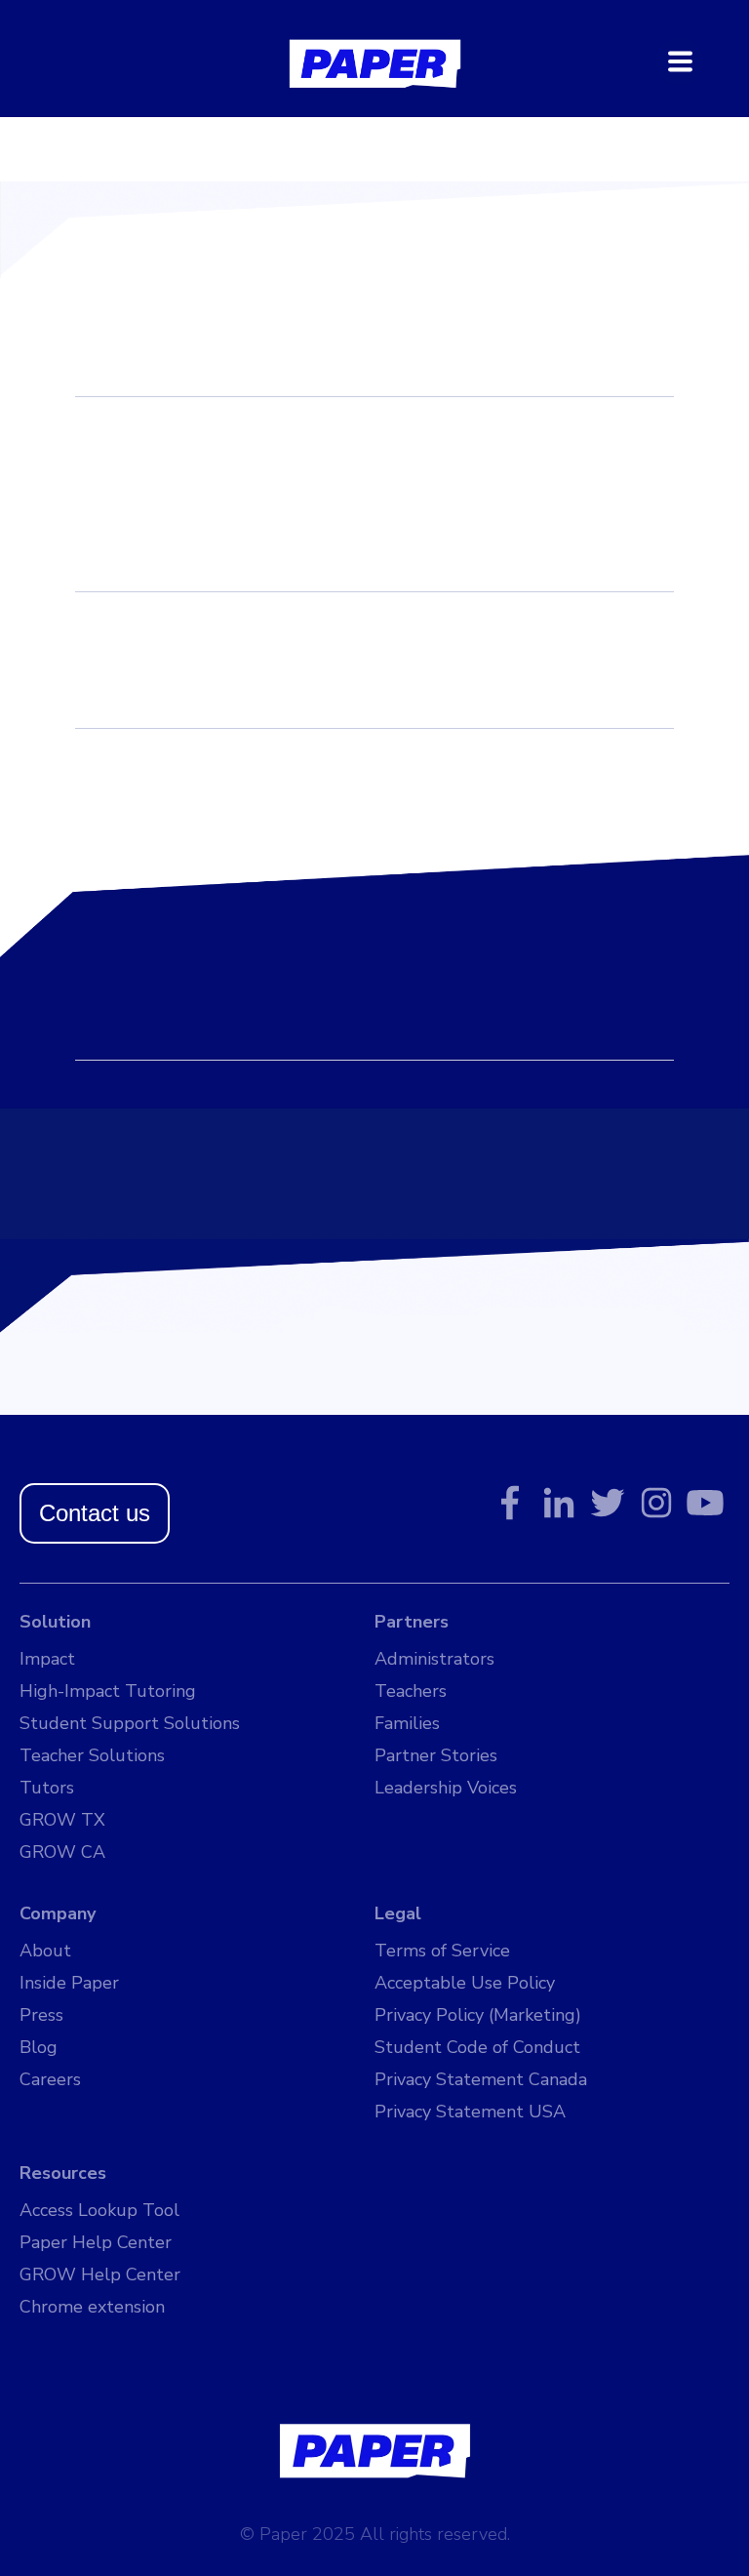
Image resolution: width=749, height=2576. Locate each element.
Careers (50, 2079)
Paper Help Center (96, 2242)
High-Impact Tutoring (108, 1691)
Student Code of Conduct (477, 2047)
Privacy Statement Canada (481, 2079)
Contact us (95, 1513)
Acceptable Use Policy (465, 1983)
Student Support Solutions (130, 1723)
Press (41, 2015)
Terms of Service (442, 1951)
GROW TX (62, 1820)
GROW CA (62, 1852)
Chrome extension (92, 2307)
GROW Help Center (100, 2274)
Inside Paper (69, 1983)
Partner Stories (436, 1755)
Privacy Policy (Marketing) (478, 2015)
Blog (39, 2047)
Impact (47, 1659)
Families (407, 1723)
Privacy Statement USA (470, 2112)
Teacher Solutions (92, 1755)
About (45, 1951)
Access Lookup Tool (99, 2210)
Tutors (47, 1788)
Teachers (411, 1691)
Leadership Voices (446, 1788)
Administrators (434, 1659)
